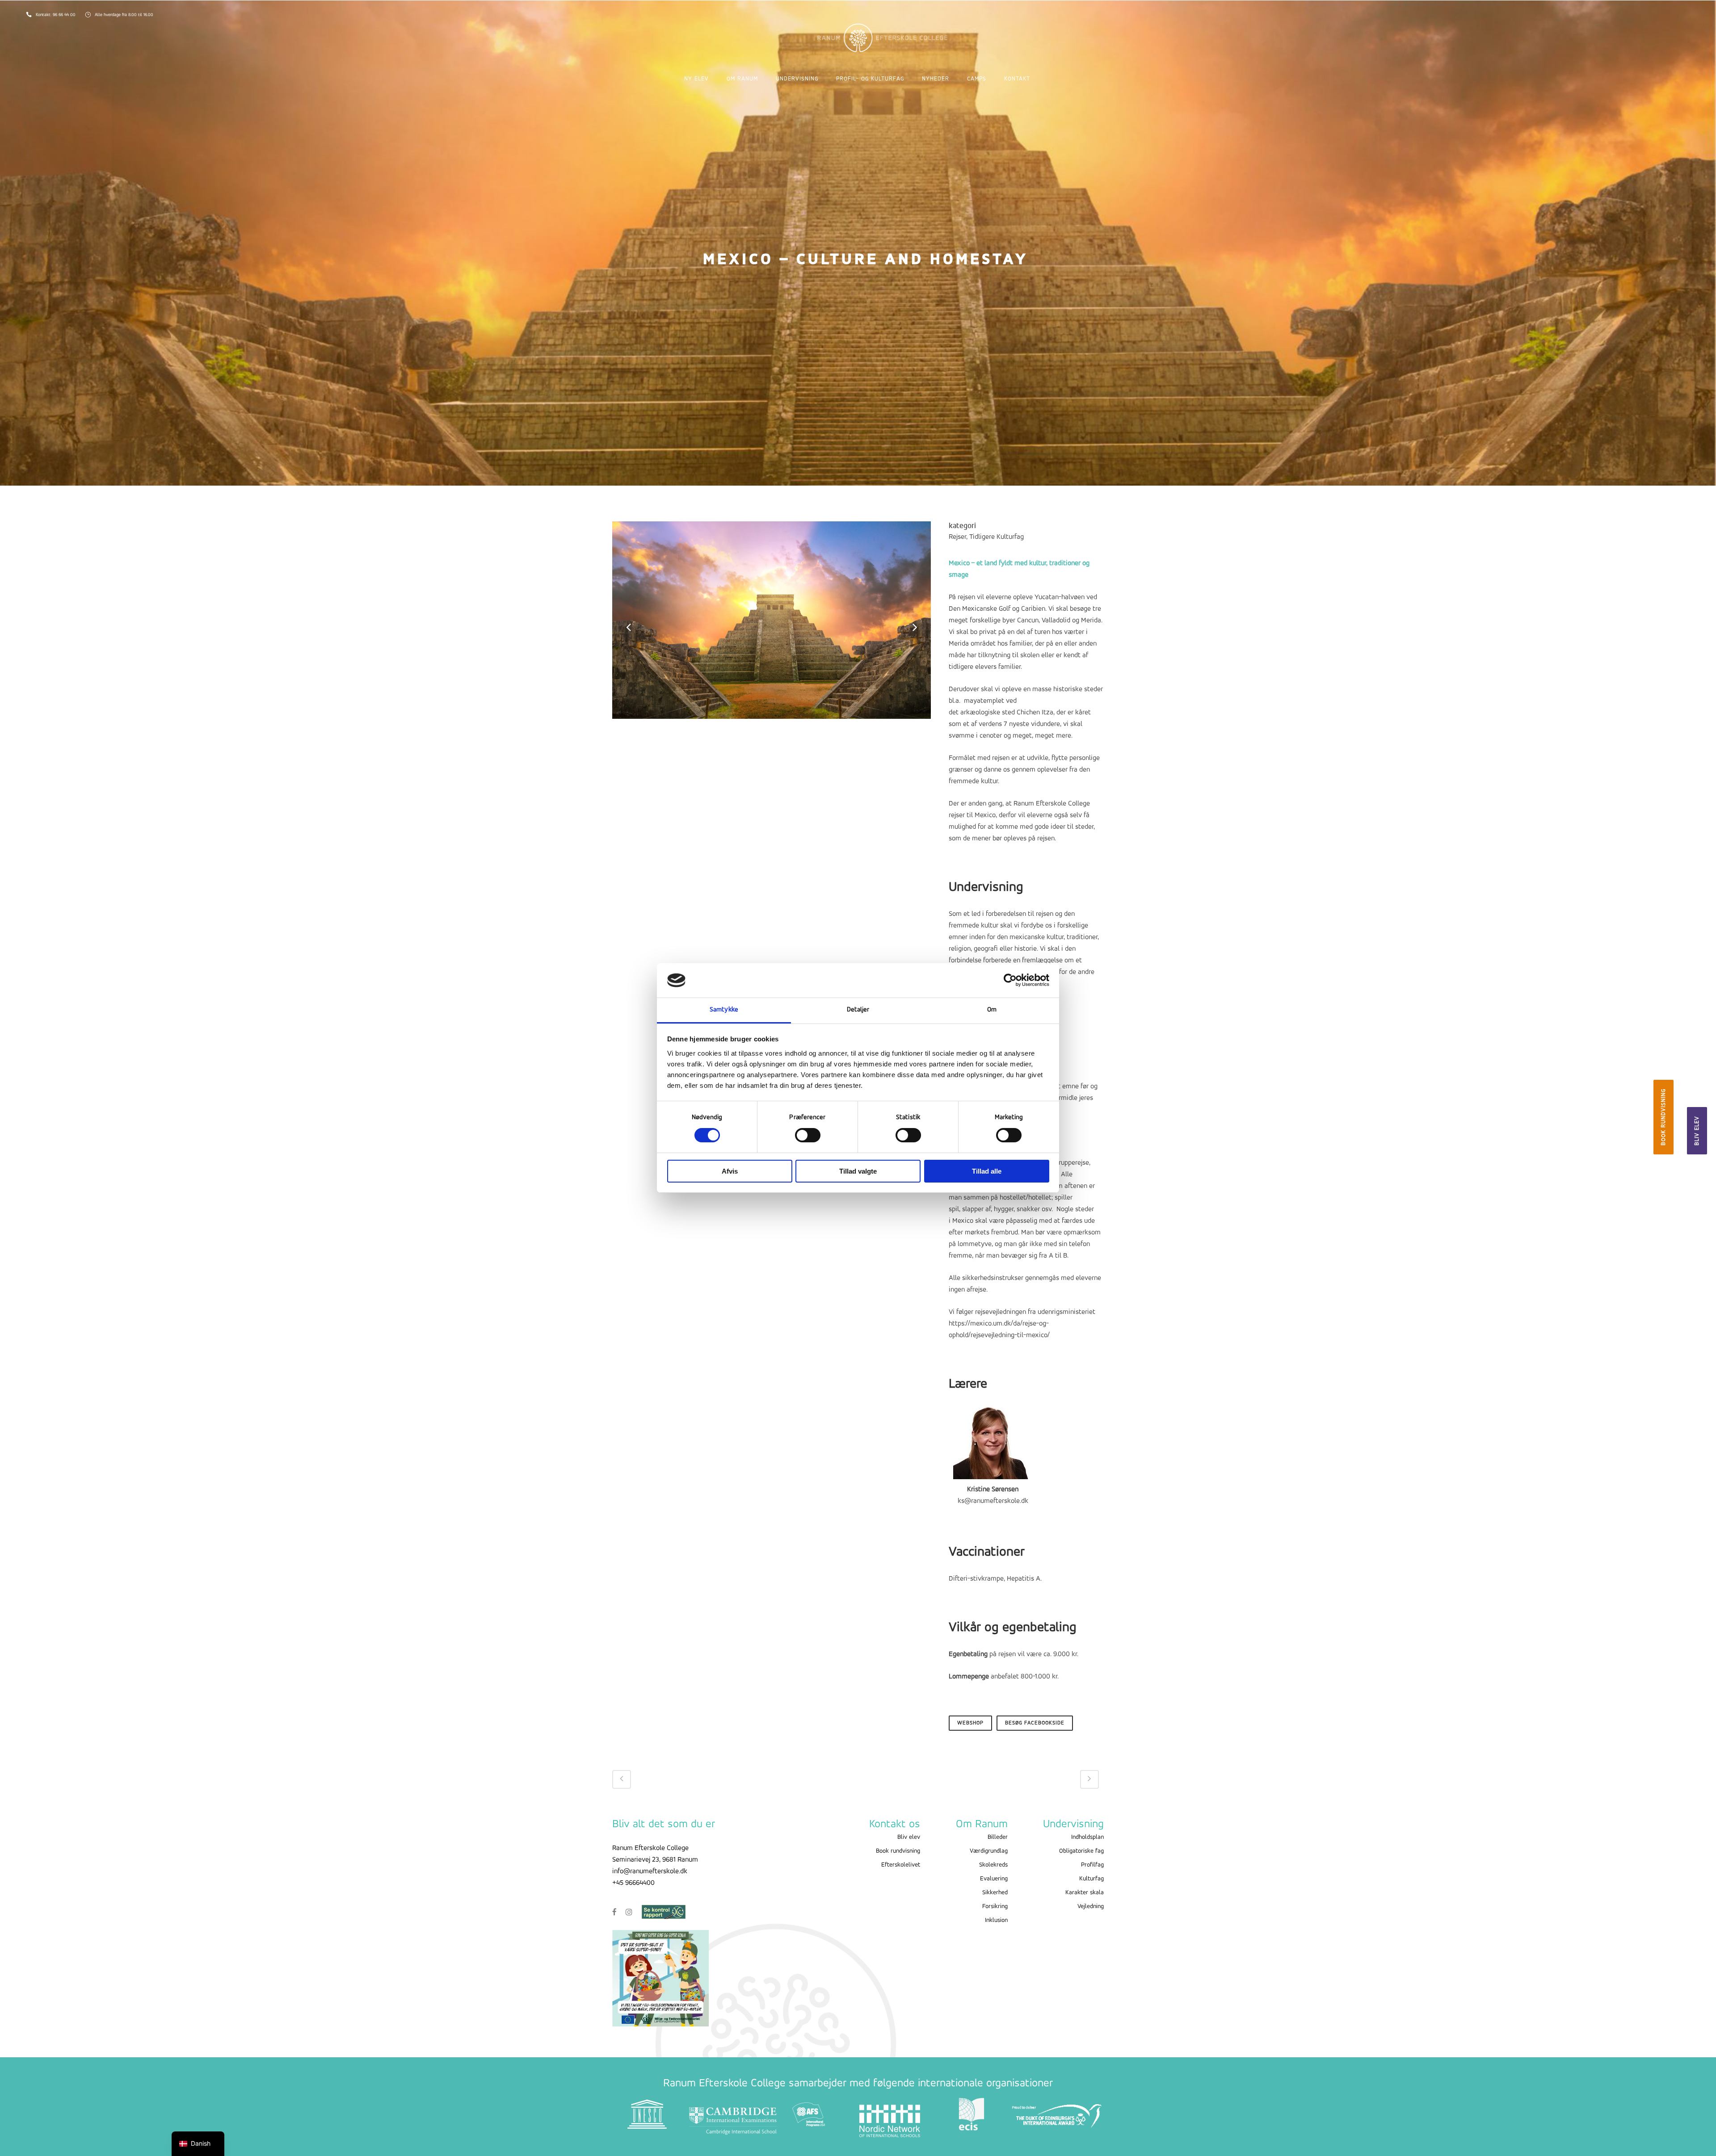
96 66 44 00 (65, 15)
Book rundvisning (1663, 1117)
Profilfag (1092, 1865)
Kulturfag (1091, 1879)
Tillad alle (987, 1171)
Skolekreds (993, 1865)
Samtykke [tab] (724, 1010)
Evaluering (994, 1879)
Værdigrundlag (989, 1851)
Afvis (730, 1171)
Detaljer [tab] (858, 1010)
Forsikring (995, 1906)
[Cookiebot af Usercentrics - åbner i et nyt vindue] (1010, 980)
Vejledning (1091, 1906)
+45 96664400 (633, 1883)
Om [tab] (992, 1010)
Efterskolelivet (901, 1865)
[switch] (808, 1135)
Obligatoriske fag (1081, 1851)
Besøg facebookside (1035, 1723)
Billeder (998, 1837)
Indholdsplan (1087, 1837)
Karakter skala (1085, 1893)
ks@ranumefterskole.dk (993, 1501)
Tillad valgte (858, 1171)
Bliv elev (1697, 1131)
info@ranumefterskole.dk (650, 1871)
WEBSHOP (970, 1723)
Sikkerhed (995, 1893)
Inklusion (996, 1920)
